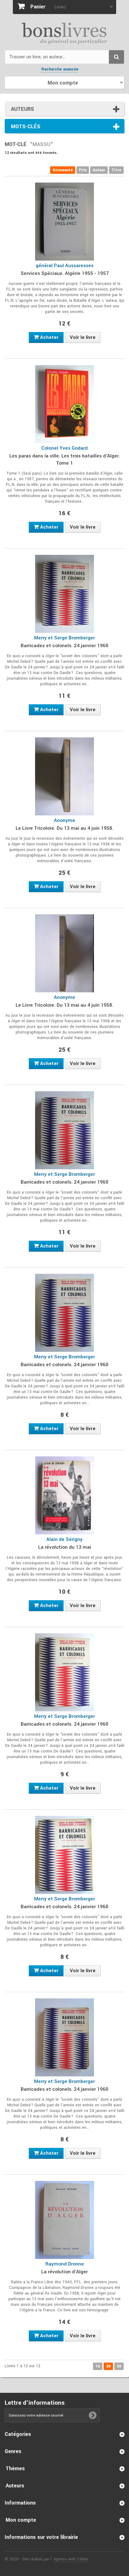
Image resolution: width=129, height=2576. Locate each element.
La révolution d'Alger (64, 2272)
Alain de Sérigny (64, 1539)
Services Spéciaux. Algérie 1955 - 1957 (65, 273)
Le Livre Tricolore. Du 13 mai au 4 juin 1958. (64, 828)
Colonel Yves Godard (64, 448)
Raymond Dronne (65, 2264)
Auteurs (23, 109)
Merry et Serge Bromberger (64, 638)
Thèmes (15, 2468)
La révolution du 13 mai (65, 1547)
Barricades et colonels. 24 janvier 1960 (64, 646)
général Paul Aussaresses (65, 266)
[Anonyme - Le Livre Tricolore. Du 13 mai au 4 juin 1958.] (64, 776)
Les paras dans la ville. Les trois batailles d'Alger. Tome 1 (65, 459)
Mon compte (21, 2520)
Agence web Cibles (71, 2559)
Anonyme (64, 820)
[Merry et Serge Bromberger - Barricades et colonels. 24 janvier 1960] (64, 594)
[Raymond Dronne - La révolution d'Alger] (64, 2220)
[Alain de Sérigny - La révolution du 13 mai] (64, 1495)
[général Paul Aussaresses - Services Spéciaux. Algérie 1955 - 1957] (64, 222)
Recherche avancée (60, 69)
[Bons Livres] (64, 33)
